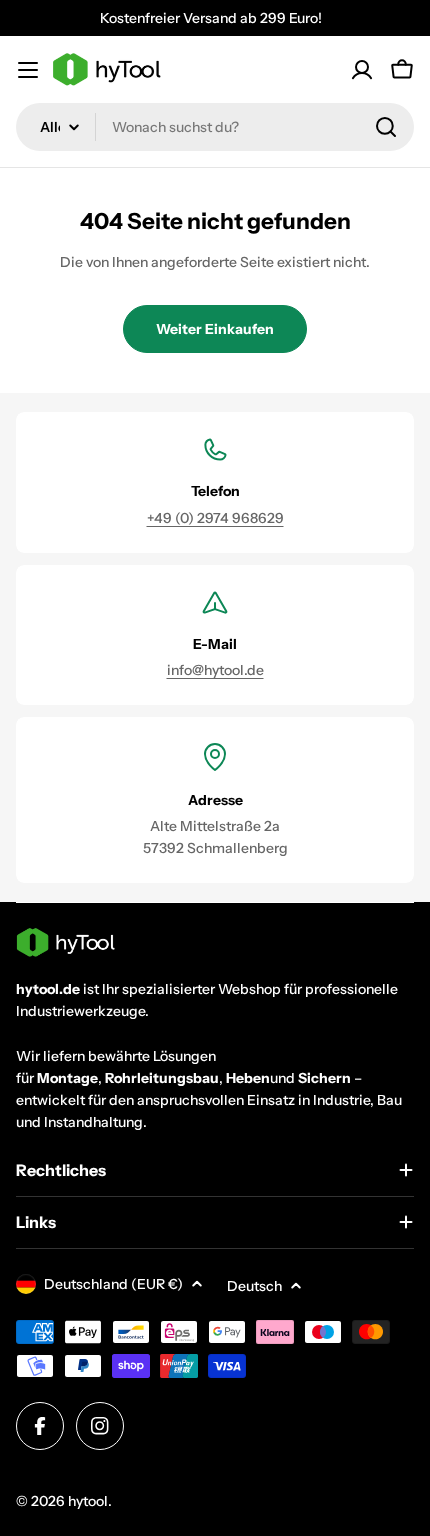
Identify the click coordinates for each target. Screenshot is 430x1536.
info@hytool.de (215, 670)
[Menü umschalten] (28, 70)
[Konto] (362, 70)
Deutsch (254, 1286)
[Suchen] (386, 127)
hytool (88, 1501)
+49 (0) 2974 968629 (215, 518)
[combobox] (215, 127)
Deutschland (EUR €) (113, 1284)
